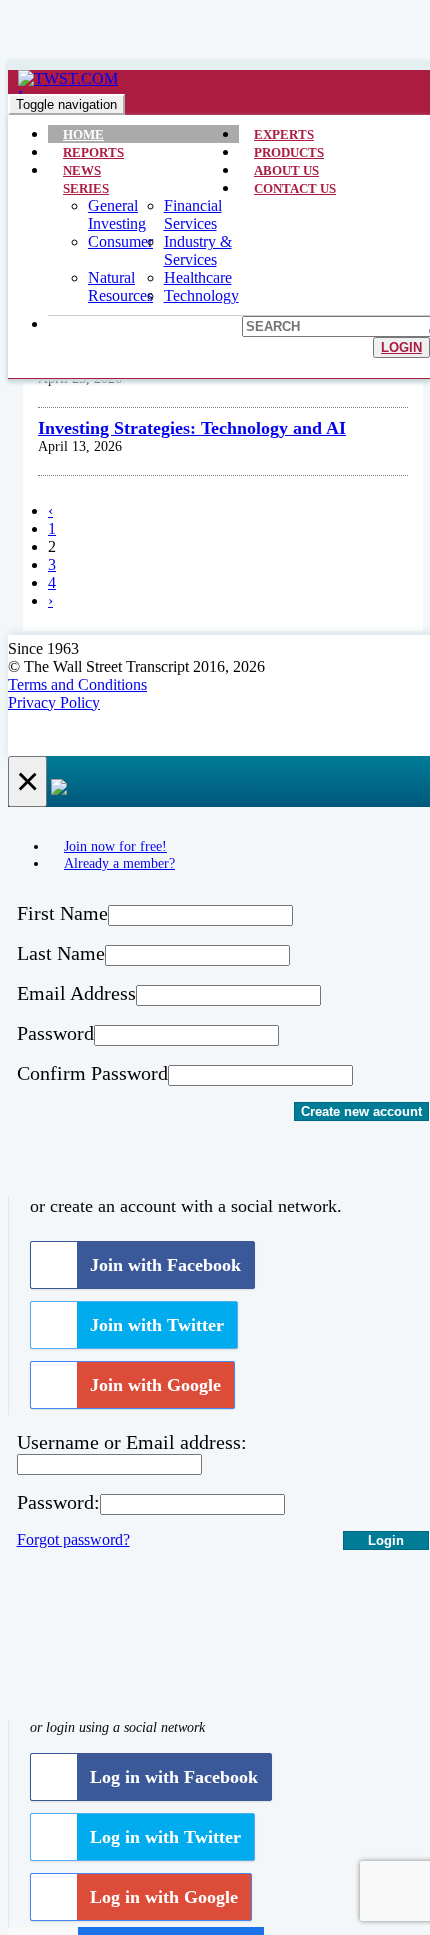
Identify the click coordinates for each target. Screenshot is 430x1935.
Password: (58, 1502)
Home (83, 134)
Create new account (361, 1111)
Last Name (61, 953)
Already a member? (119, 863)
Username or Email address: (132, 1442)
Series (86, 188)
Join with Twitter (157, 1325)
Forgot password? (73, 1539)
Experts (284, 134)
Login (401, 347)
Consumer (120, 241)
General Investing (117, 214)
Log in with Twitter (165, 1837)
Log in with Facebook (174, 1777)
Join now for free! (115, 846)
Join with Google (155, 1385)
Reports (93, 152)
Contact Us (295, 188)
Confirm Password (92, 1073)
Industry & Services (198, 250)
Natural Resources (120, 286)
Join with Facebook (165, 1265)
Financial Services (193, 214)
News (82, 170)
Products (289, 152)
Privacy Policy (54, 702)
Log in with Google (164, 1897)
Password (55, 1033)
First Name (62, 913)
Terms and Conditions (77, 684)
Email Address (76, 993)
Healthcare (198, 277)
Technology (201, 295)
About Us (286, 170)
